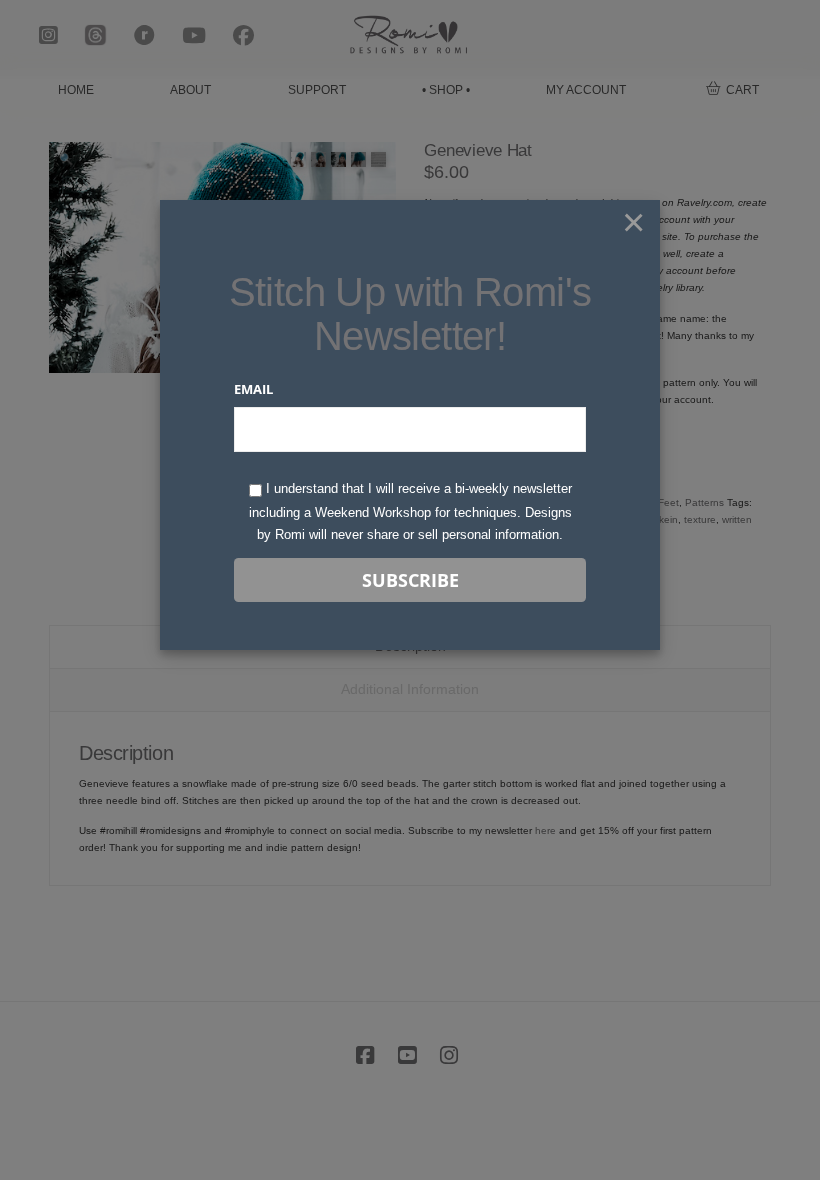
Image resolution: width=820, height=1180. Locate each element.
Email (253, 389)
